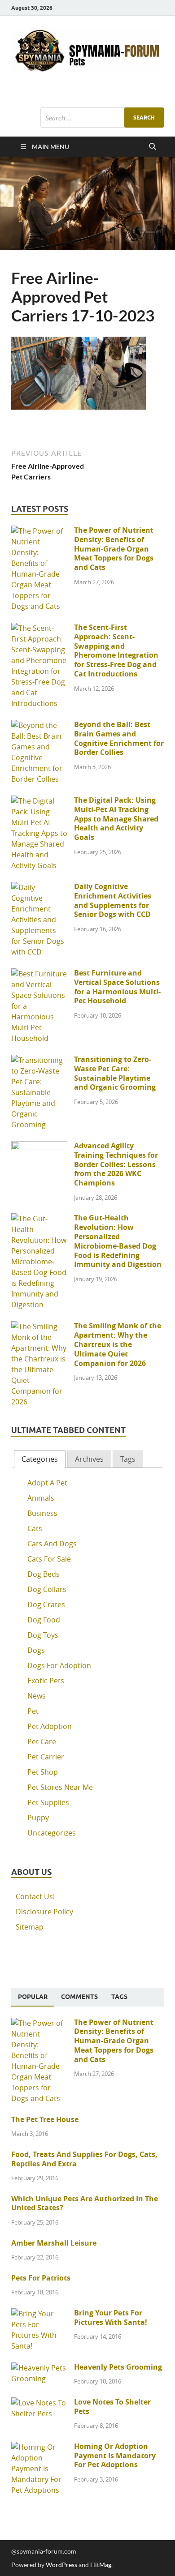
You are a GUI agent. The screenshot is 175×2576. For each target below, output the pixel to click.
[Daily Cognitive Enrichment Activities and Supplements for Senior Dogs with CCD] (39, 887)
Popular (33, 1997)
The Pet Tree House (45, 2119)
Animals (41, 1498)
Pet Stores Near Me (60, 1787)
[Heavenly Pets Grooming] (39, 2368)
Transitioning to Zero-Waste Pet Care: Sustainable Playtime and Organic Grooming (115, 1073)
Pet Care (42, 1742)
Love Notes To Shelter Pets (112, 2407)
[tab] (40, 1459)
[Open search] (153, 147)
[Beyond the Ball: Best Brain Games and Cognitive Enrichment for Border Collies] (39, 725)
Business (42, 1513)
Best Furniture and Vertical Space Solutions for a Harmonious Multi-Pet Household (117, 987)
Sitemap (30, 1927)
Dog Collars (47, 1589)
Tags (128, 1459)
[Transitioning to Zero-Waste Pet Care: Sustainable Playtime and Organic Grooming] (39, 1060)
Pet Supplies (48, 1802)
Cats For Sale (49, 1559)
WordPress (61, 2565)
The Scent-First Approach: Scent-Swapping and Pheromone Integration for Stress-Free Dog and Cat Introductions (116, 650)
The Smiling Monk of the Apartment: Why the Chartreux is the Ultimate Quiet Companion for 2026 (118, 1344)
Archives (89, 1459)
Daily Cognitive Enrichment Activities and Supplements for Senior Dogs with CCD (113, 900)
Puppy (38, 1818)
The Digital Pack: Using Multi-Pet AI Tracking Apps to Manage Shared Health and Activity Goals (116, 819)
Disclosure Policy (44, 1912)
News (37, 1696)
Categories (40, 1459)
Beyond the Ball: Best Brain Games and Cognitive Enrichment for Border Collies (119, 738)
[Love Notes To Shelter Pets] (39, 2403)
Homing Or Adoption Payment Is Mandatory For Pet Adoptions (115, 2456)
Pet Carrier (46, 1757)
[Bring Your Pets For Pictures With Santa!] (39, 2314)
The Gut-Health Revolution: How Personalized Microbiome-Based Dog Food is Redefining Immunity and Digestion (118, 1241)
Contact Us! (35, 1896)
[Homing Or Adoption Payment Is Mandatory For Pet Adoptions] (39, 2447)
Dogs (36, 1650)
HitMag (101, 2565)
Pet (33, 1711)
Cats (35, 1528)
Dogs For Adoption (59, 1665)
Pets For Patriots (41, 2278)
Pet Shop (43, 1772)
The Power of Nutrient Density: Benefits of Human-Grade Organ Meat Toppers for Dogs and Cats (114, 549)
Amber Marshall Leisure (54, 2243)
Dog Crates (46, 1605)
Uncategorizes (52, 1833)
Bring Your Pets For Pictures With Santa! (111, 2317)
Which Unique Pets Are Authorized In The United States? (85, 2203)
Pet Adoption (50, 1726)
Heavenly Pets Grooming (118, 2367)
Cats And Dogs (52, 1544)
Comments (79, 1997)
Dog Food (44, 1620)
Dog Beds (44, 1574)
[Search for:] (102, 118)
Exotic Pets (46, 1681)
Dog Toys (43, 1635)
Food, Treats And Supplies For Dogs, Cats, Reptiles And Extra (84, 2159)
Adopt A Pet (47, 1483)
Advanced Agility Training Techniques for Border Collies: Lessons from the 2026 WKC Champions (116, 1164)
